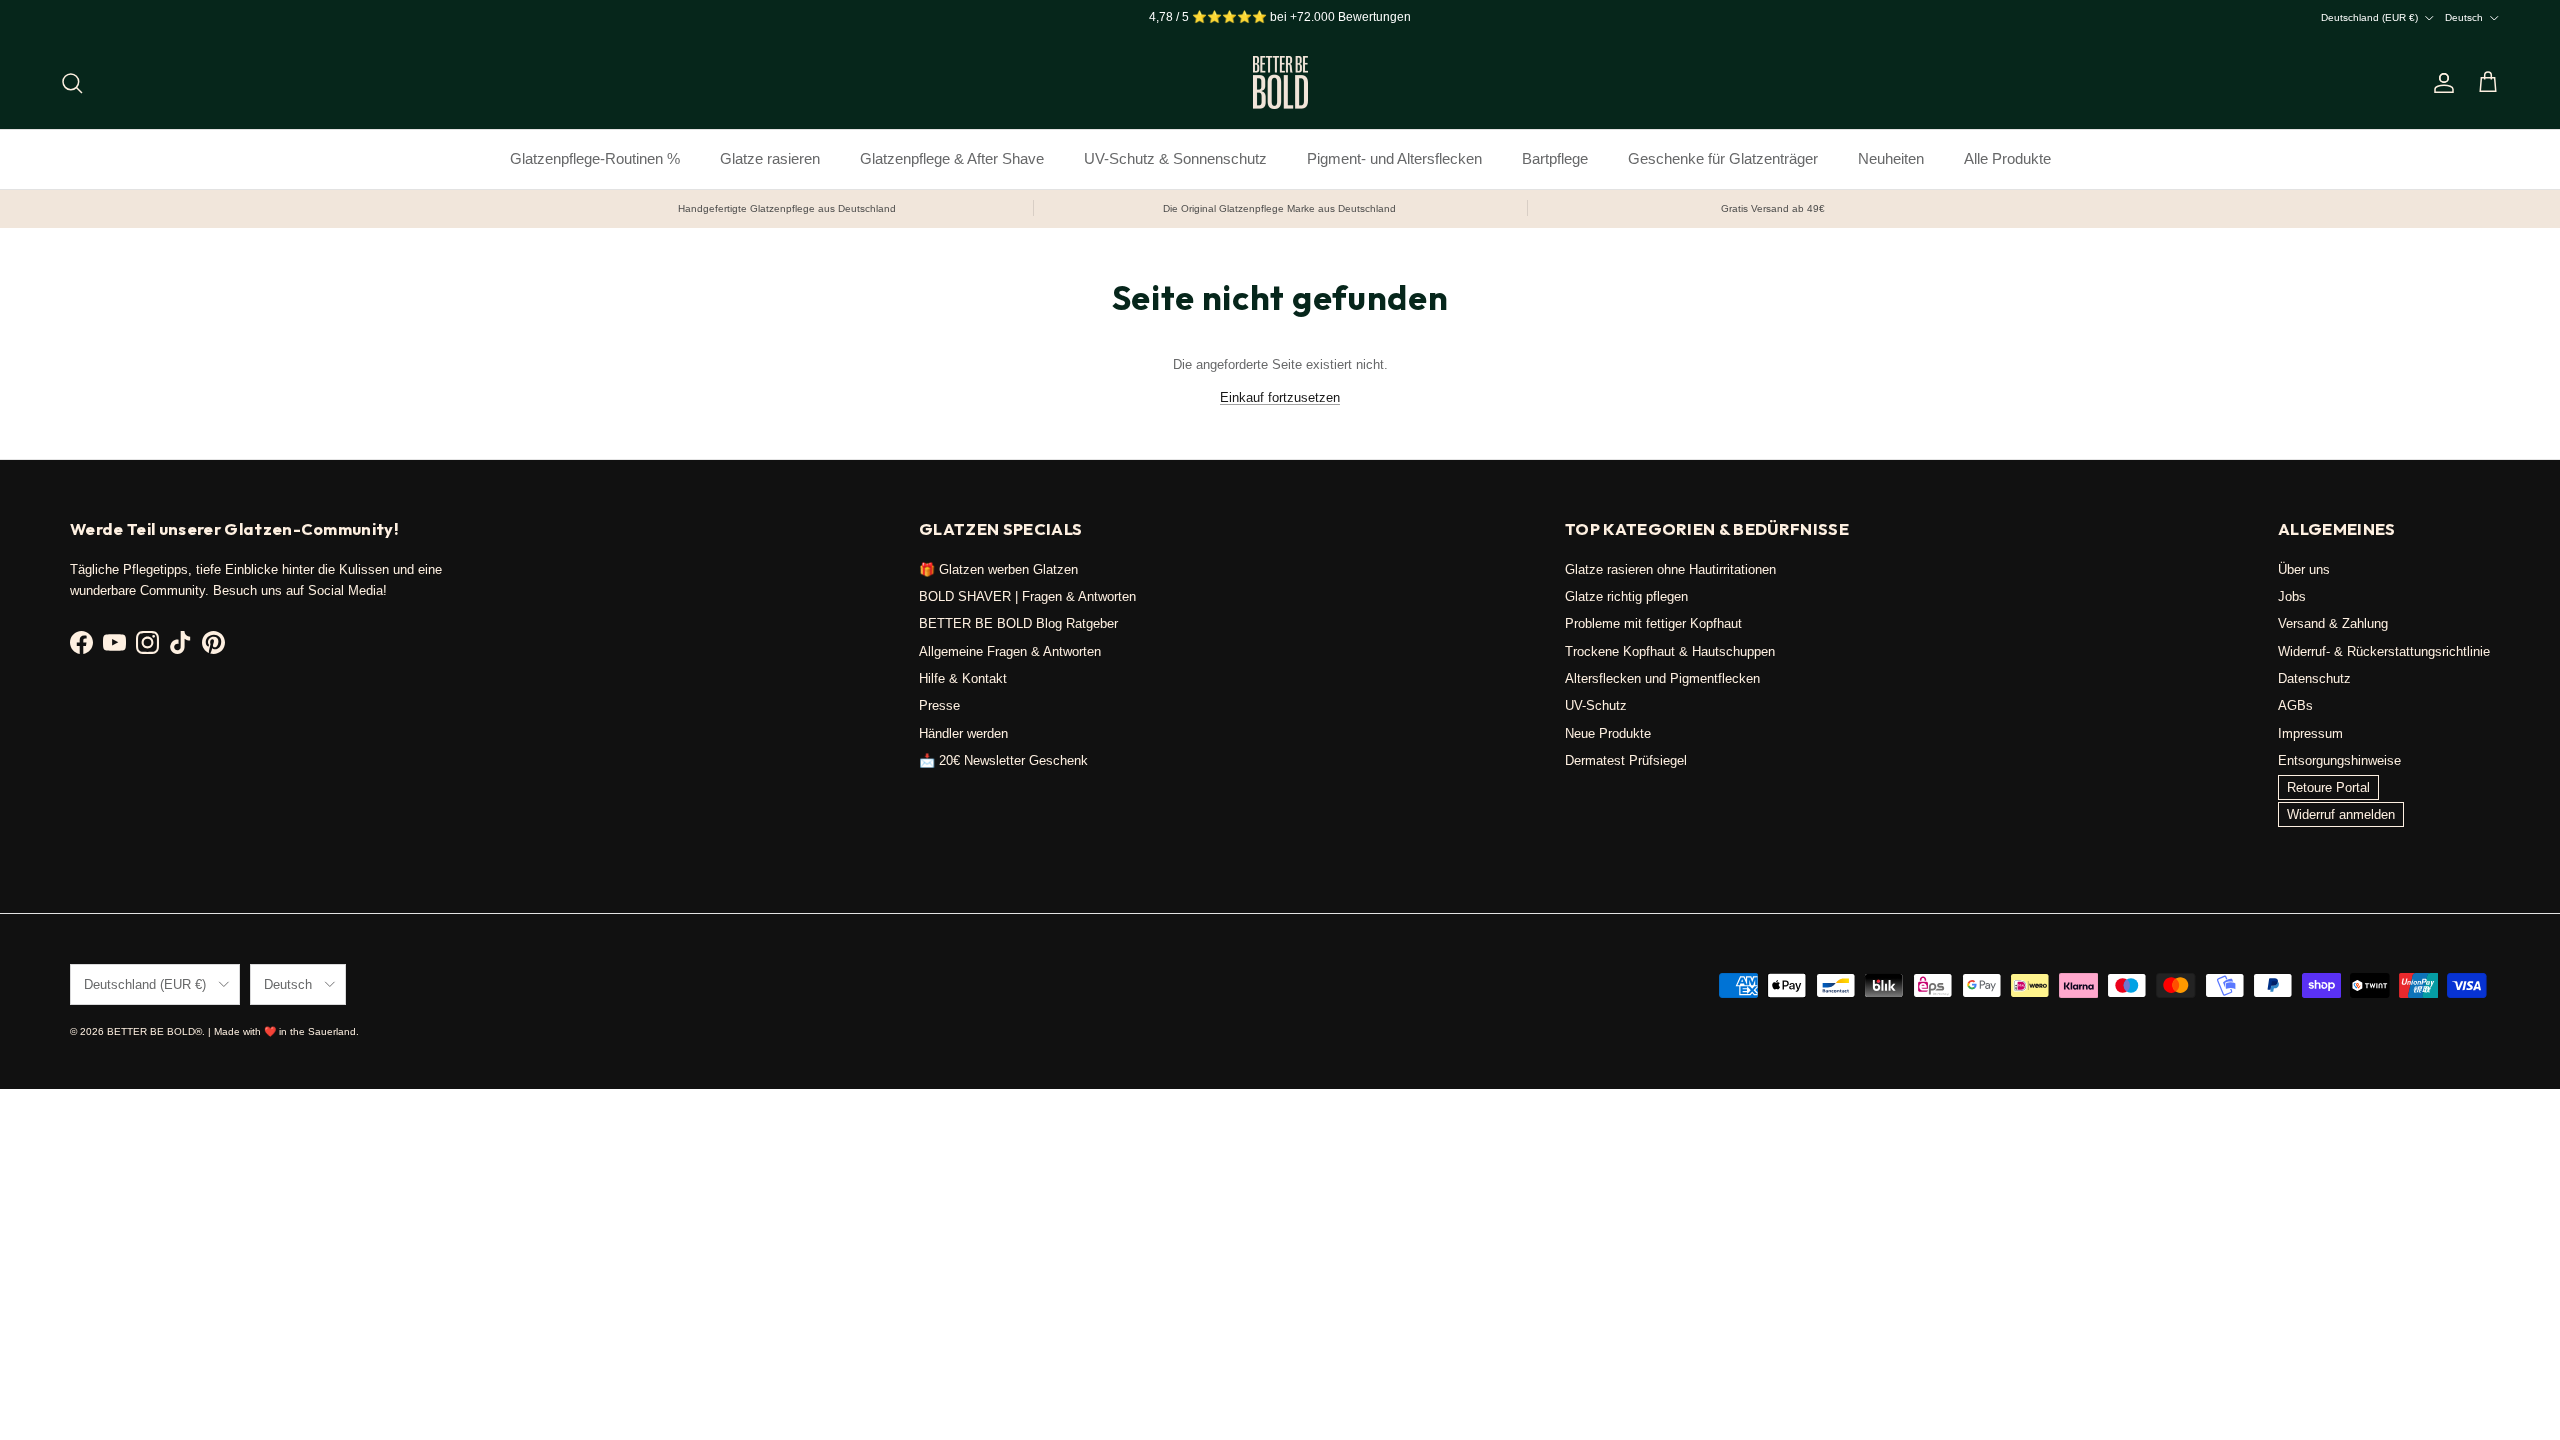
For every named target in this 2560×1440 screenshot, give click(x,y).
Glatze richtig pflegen (1626, 596)
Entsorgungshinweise (2339, 760)
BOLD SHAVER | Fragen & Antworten (1027, 596)
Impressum (2310, 733)
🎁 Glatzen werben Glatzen (998, 569)
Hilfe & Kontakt (963, 678)
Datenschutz (2314, 678)
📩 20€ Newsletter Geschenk (1003, 760)
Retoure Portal (2328, 787)
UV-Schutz (1596, 705)
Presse (939, 705)
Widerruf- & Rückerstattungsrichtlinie (2384, 651)
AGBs (2295, 705)
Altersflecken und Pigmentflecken (1662, 678)
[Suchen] (72, 83)
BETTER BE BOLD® (154, 1031)
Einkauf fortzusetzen (1280, 397)
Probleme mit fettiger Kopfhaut (1653, 623)
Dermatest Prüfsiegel (1626, 760)
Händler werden (963, 733)
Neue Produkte (1608, 733)
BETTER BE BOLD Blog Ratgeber (1018, 623)
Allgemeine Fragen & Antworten (1010, 651)
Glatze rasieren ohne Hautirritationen (1670, 569)
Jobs (2292, 596)
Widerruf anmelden (2341, 814)
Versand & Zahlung (2333, 623)
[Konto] (2440, 83)
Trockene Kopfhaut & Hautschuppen (1670, 651)
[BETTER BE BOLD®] (1280, 82)
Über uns (2304, 569)
